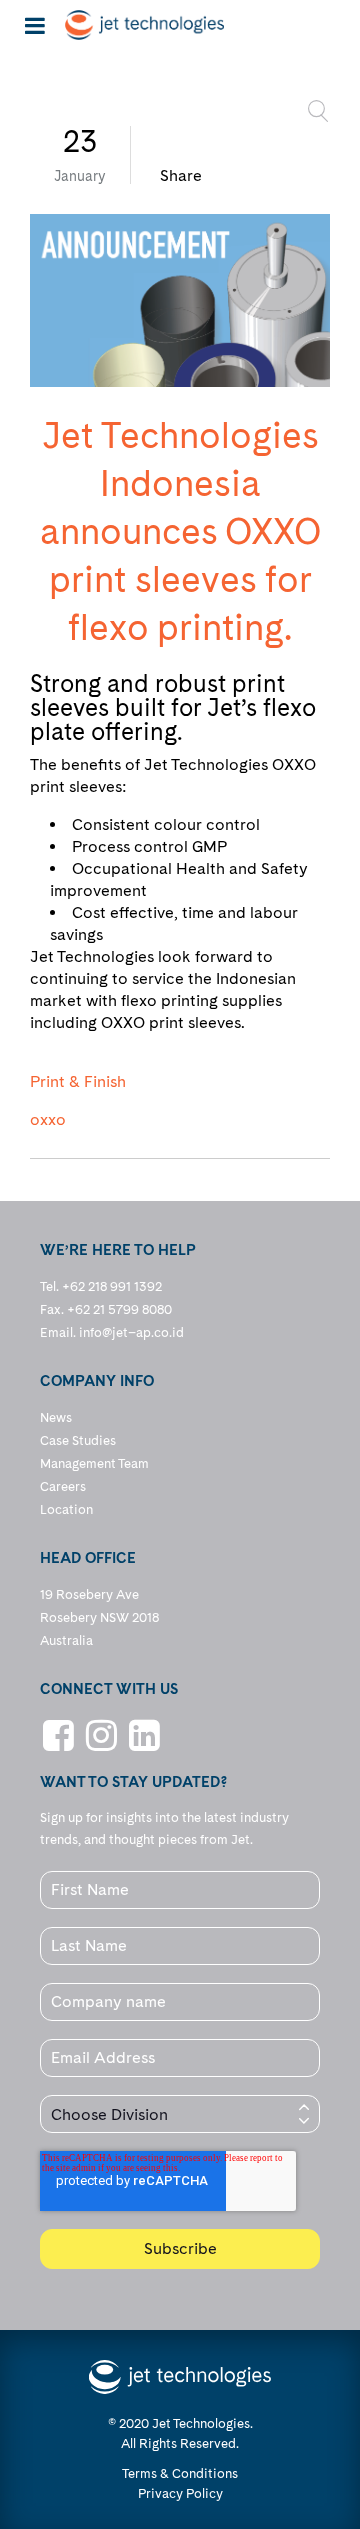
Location (66, 1509)
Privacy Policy (180, 2493)
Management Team (94, 1463)
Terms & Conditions (180, 2473)
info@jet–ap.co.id (131, 1332)
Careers (63, 1486)
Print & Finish (78, 1082)
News (56, 1417)
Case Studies (78, 1440)
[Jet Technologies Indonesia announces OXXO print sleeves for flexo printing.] (180, 300)
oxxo (48, 1120)
